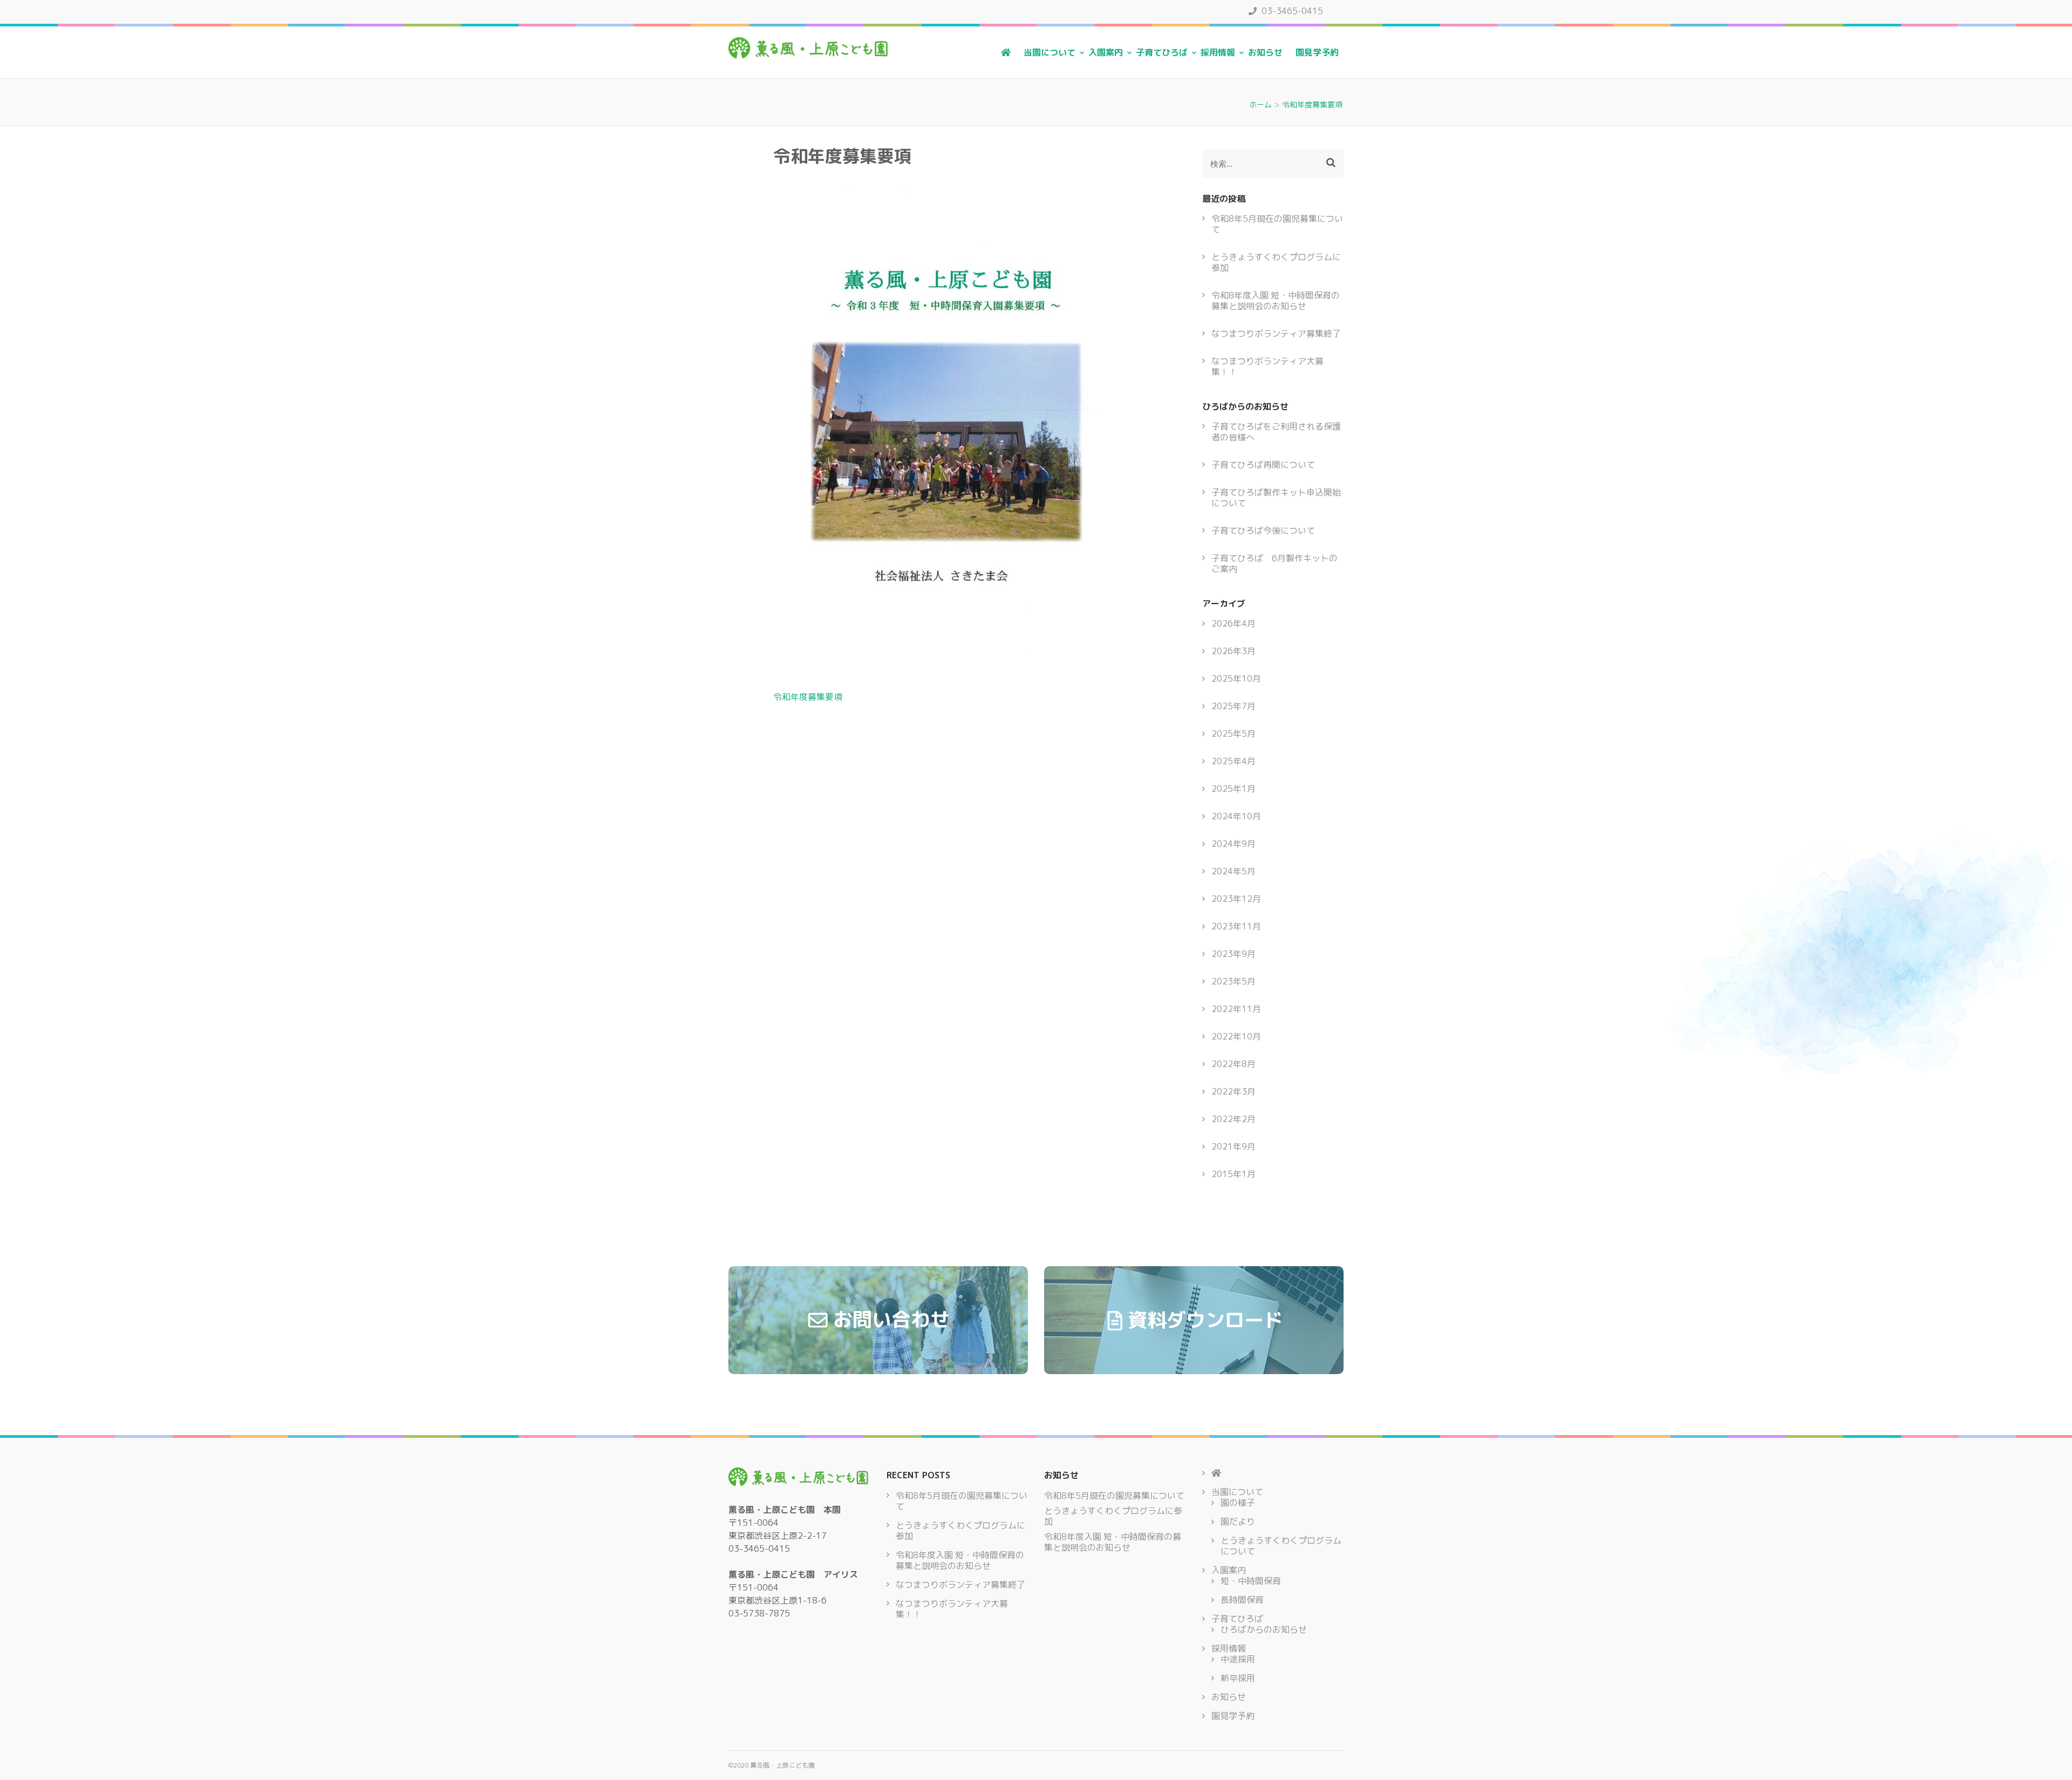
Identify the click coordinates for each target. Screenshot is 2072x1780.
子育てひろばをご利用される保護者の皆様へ (1276, 432)
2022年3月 (1233, 1091)
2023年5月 (1233, 981)
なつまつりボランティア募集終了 (1276, 334)
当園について (1049, 52)
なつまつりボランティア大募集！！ (1267, 366)
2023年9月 (1233, 954)
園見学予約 (1317, 52)
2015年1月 (1233, 1174)
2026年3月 (1233, 651)
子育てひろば (1162, 52)
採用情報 (1218, 52)
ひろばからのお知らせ (1264, 1629)
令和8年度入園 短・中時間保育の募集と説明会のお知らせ (1276, 301)
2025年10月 (1236, 678)
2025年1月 (1233, 789)
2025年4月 (1233, 761)
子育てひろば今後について (1263, 531)
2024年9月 (1233, 844)
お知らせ (1265, 52)
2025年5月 (1233, 733)
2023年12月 (1236, 899)
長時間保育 (1242, 1600)
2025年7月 (1233, 706)
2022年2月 (1233, 1119)
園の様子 (1238, 1503)
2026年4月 (1233, 623)
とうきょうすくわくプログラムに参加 (1276, 262)
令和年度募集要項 (808, 697)
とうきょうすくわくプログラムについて (1281, 1546)
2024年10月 (1236, 816)
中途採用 (1238, 1659)
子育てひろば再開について (1263, 465)
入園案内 (1106, 52)
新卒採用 (1238, 1678)
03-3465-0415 (1291, 11)
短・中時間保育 (1251, 1581)
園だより (1238, 1521)
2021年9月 (1233, 1146)
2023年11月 (1236, 926)
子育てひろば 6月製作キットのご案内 (1274, 563)
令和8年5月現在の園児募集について (1277, 224)
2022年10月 (1236, 1036)
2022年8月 (1233, 1064)
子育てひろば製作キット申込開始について (1276, 498)
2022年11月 (1236, 1009)
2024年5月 (1233, 871)
